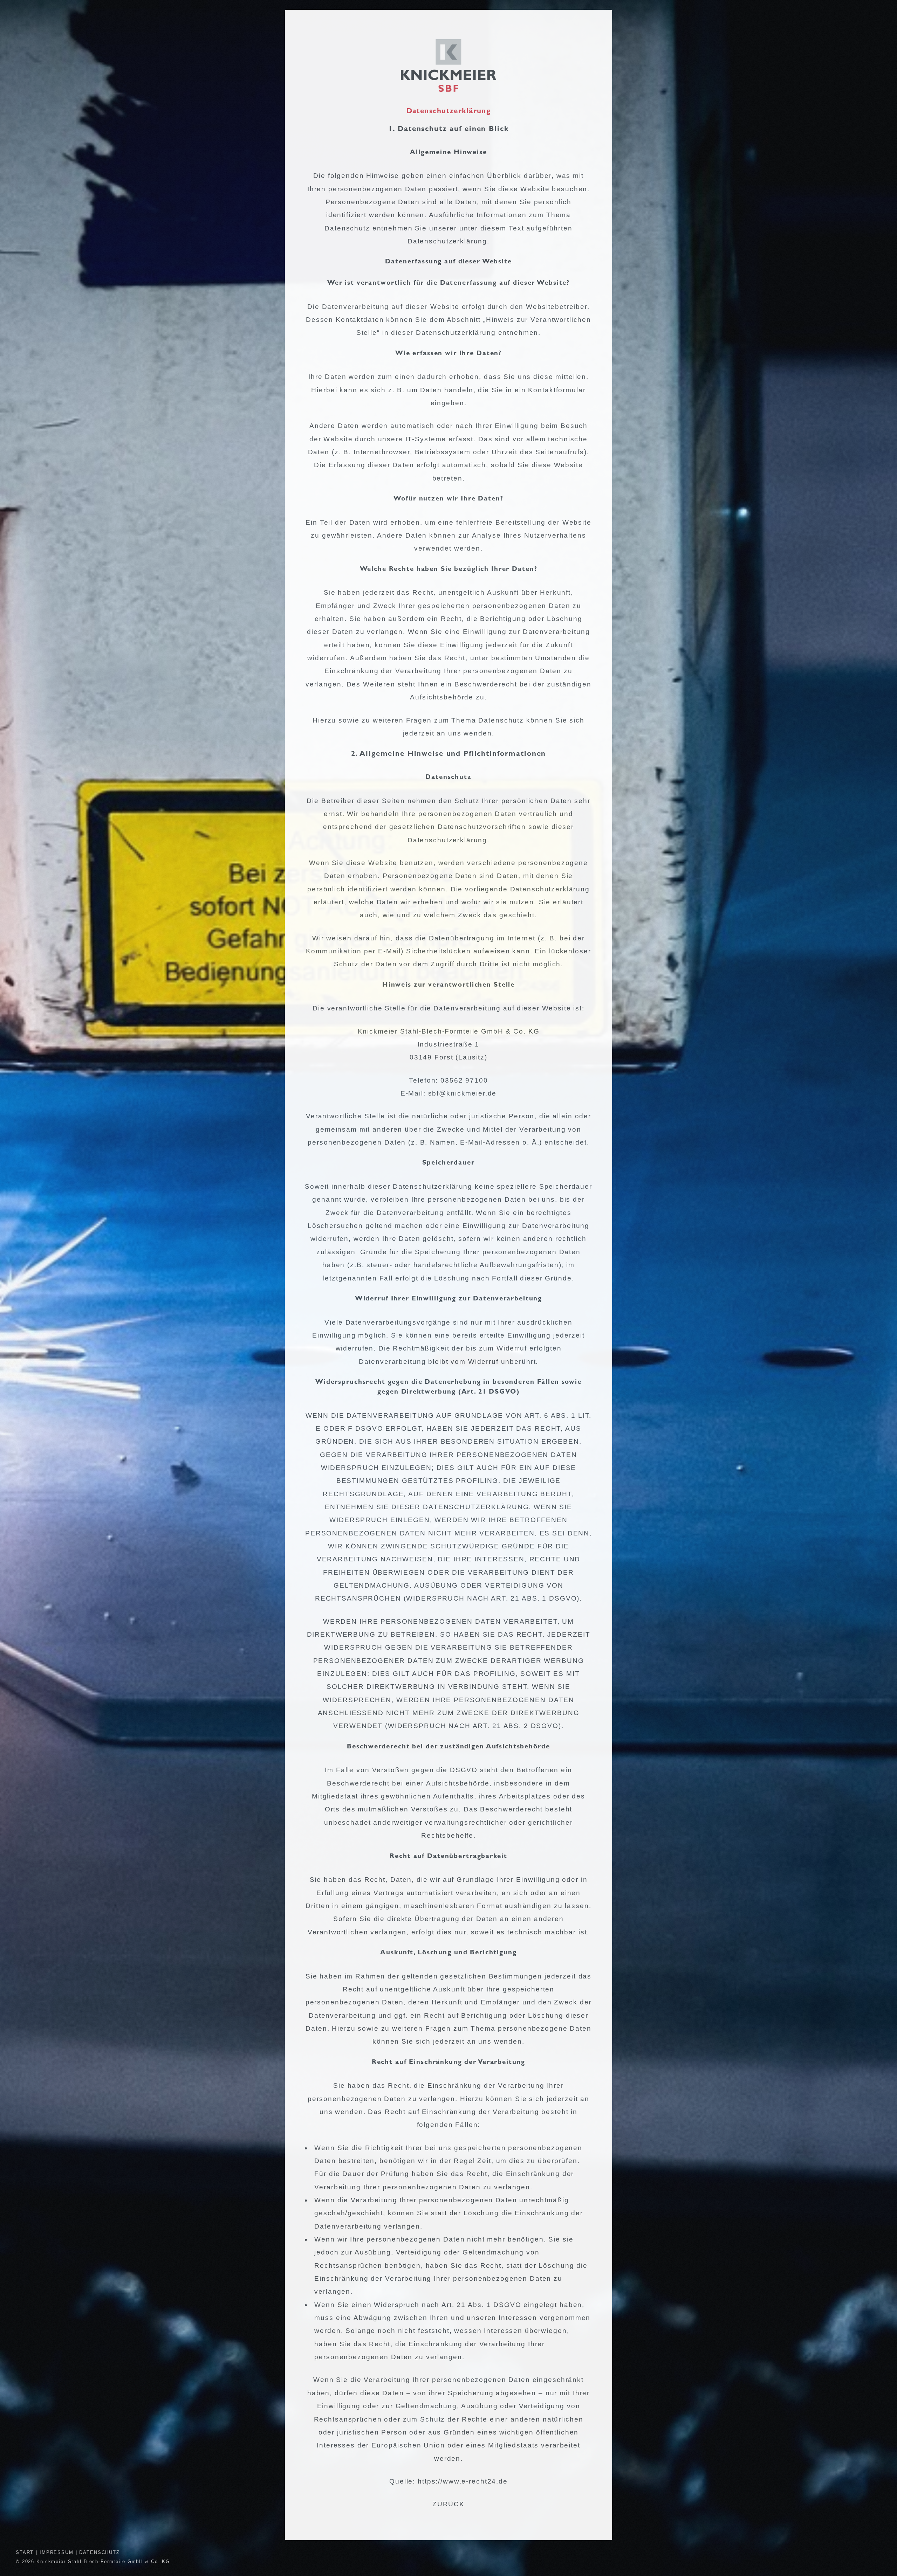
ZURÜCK (448, 2504)
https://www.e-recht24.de (463, 2481)
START (25, 2552)
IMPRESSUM (57, 2552)
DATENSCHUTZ (100, 2552)
